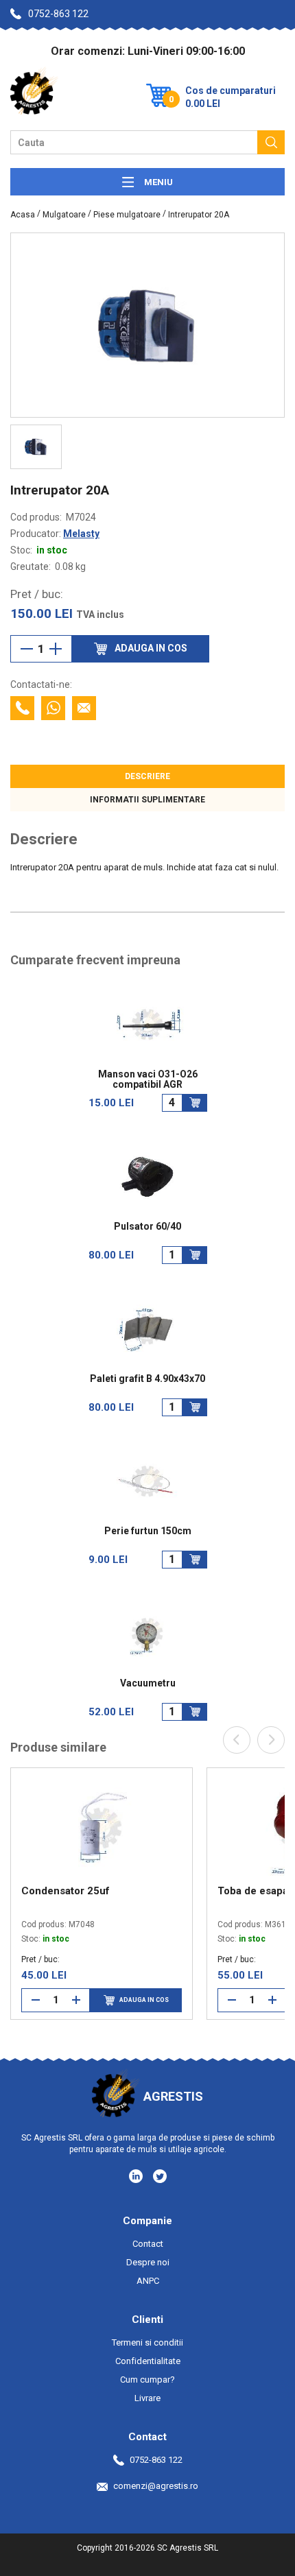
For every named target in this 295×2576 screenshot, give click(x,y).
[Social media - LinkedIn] (137, 2175)
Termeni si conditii (147, 2342)
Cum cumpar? (147, 2380)
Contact (148, 2244)
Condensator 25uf (66, 1891)
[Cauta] (271, 142)
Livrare (147, 2398)
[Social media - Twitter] (160, 2176)
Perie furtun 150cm (148, 1531)
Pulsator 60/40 (147, 1227)
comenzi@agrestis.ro (156, 2486)
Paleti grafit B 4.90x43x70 (147, 1379)
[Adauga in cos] (195, 1103)
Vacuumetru (148, 1683)
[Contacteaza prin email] (84, 708)
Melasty (81, 534)
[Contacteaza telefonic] (22, 708)
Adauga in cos (144, 2000)
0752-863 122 (58, 14)
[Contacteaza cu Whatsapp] (53, 708)
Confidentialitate (148, 2361)
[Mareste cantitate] (56, 649)
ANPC (148, 2281)
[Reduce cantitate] (27, 649)
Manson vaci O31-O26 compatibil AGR (148, 1080)
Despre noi (148, 2262)
